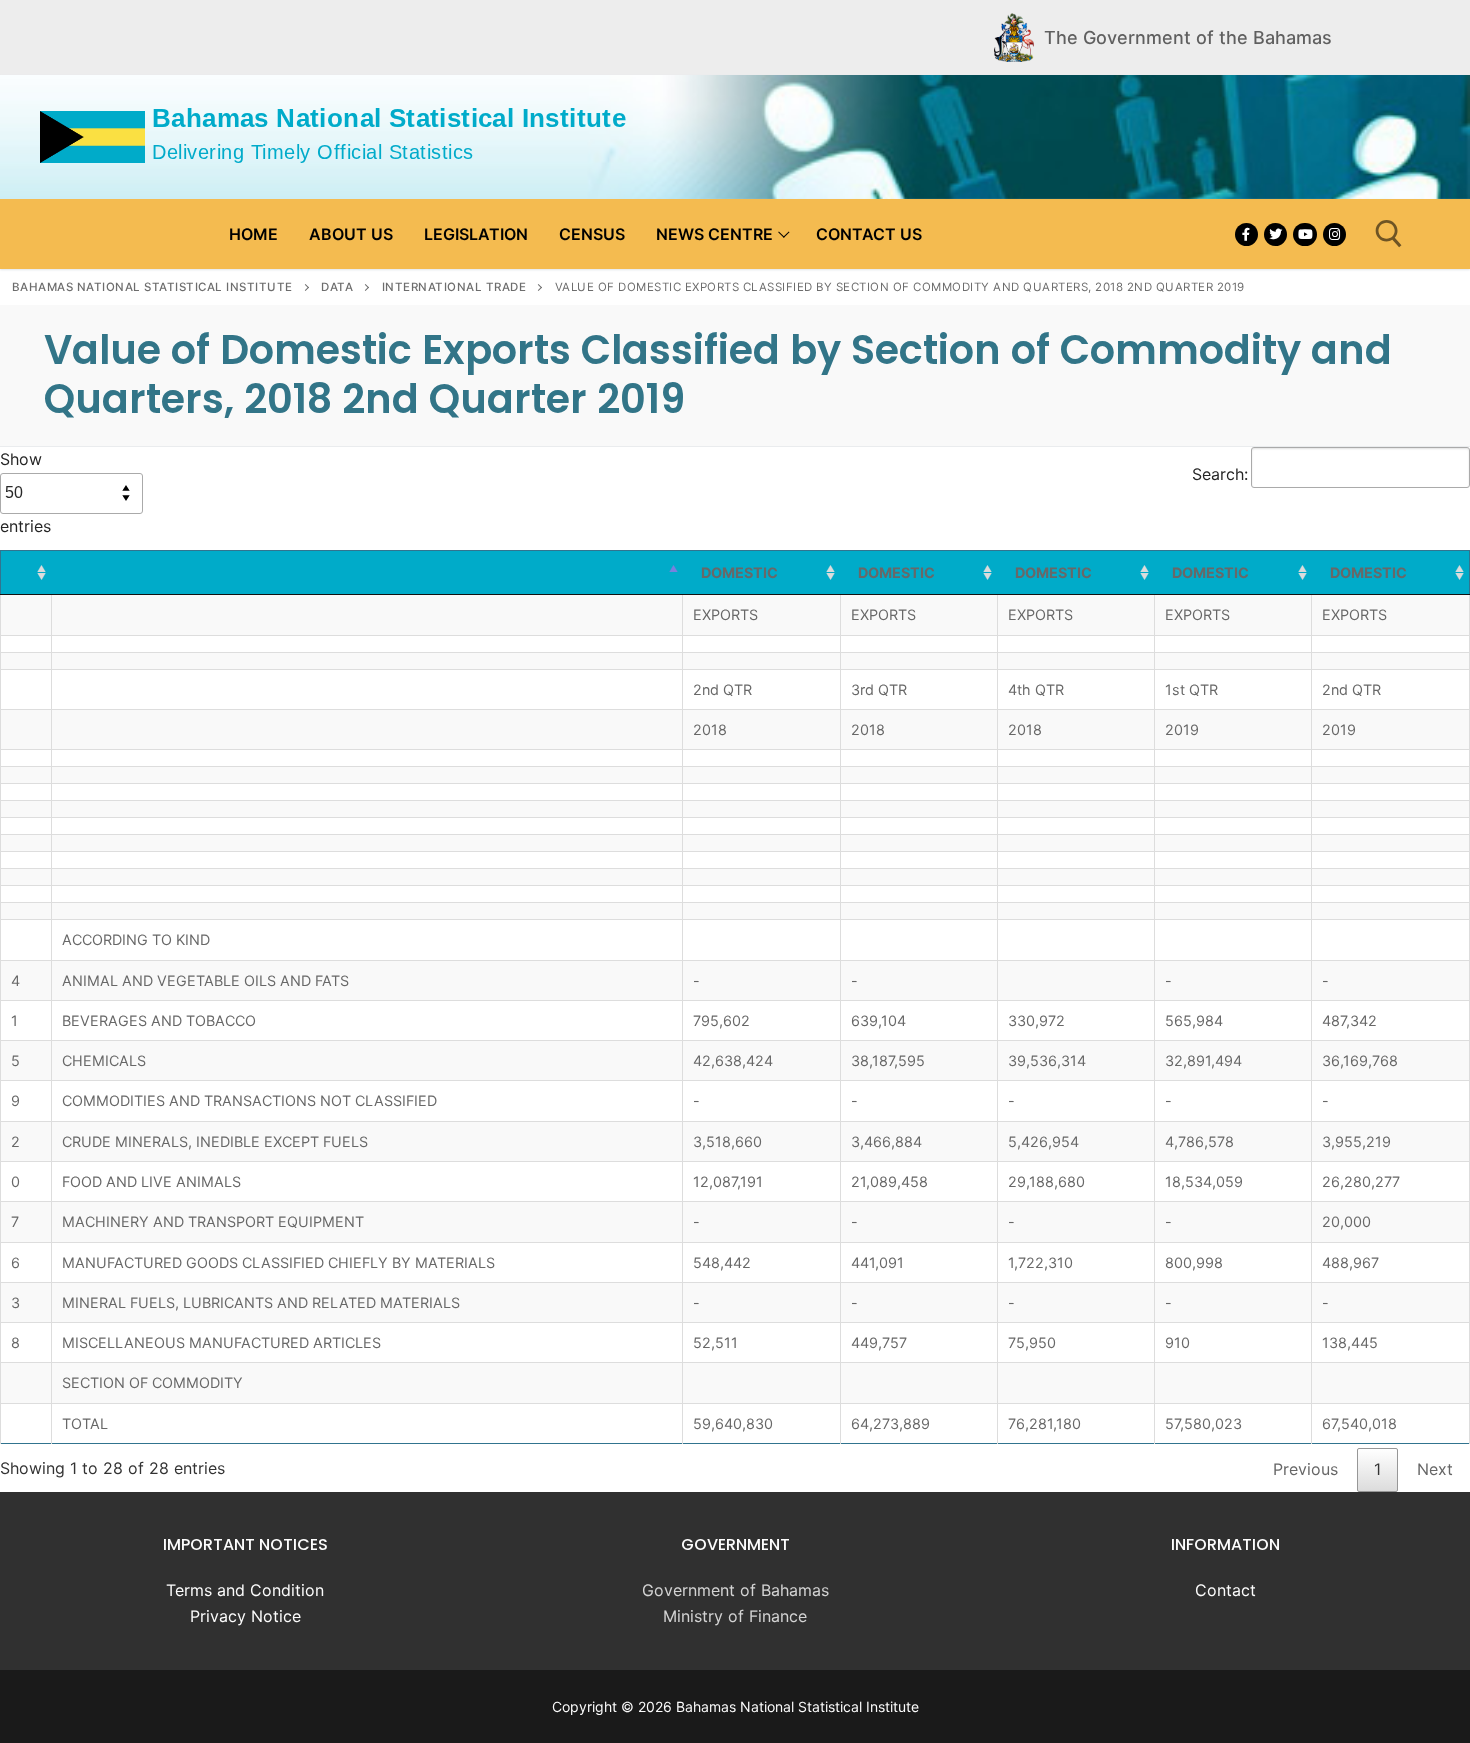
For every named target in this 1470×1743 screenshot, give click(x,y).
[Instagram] (1334, 234)
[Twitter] (1275, 234)
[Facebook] (1246, 234)
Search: (1220, 474)
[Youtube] (1304, 234)
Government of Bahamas (735, 1590)
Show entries (25, 492)
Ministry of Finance (735, 1616)
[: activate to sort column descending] (367, 573)
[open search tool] (1389, 234)
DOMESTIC (739, 572)
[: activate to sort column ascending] (26, 573)
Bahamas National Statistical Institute (389, 118)
